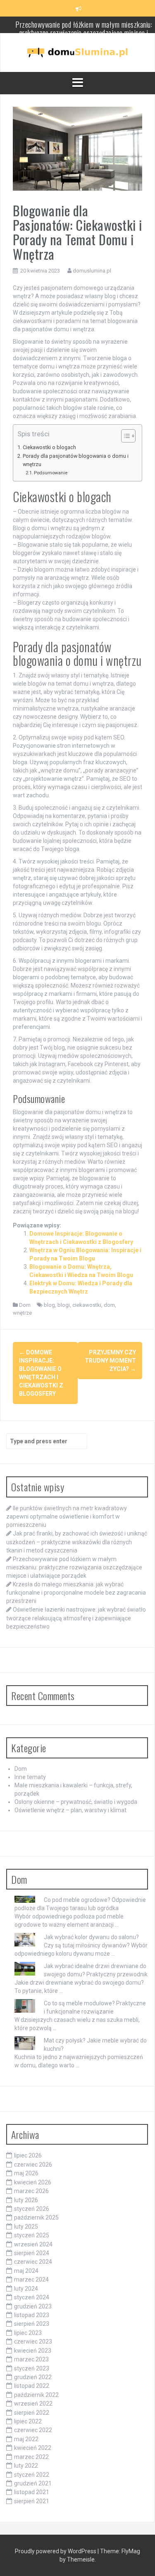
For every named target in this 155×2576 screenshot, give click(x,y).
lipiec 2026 (28, 2155)
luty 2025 (26, 2227)
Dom (25, 1305)
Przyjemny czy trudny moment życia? (110, 1361)
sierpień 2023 (32, 2324)
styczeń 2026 (32, 2209)
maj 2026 (26, 2173)
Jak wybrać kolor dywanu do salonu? (91, 1937)
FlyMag (131, 2551)
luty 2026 (26, 2200)
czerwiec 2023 (33, 2342)
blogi (64, 1305)
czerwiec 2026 (33, 2165)
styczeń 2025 (32, 2235)
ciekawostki (87, 1305)
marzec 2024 (31, 2279)
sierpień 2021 (32, 2501)
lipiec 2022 (28, 2421)
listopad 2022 (32, 2386)
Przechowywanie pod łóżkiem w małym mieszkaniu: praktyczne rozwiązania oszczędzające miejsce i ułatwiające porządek (74, 1567)
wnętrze (22, 1313)
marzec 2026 (31, 2191)
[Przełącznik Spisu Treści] (124, 436)
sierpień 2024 (32, 2253)
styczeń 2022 (32, 2475)
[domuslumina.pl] (78, 52)
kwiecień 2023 (33, 2351)
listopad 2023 (32, 2315)
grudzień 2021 (33, 2483)
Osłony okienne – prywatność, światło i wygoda (76, 1802)
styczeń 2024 (32, 2297)
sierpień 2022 (32, 2413)
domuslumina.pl (92, 271)
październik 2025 (36, 2217)
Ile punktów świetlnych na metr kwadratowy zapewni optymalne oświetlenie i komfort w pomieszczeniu (67, 1516)
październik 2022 (36, 2395)
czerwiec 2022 (33, 2430)
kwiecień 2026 (33, 2182)
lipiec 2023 (28, 2333)
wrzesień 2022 (33, 2404)
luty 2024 (26, 2289)
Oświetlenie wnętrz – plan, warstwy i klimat (70, 1810)
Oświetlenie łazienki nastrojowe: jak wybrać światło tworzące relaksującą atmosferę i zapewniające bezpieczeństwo (76, 1618)
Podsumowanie (51, 473)
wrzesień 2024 (33, 2244)
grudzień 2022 (33, 2377)
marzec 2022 (31, 2457)
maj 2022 (26, 2439)
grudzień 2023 (33, 2306)
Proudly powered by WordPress (56, 2551)
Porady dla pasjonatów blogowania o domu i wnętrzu (76, 460)
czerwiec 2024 (33, 2262)
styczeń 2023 (32, 2368)
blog (49, 1305)
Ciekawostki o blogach (49, 447)
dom (109, 1305)
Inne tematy (30, 1777)
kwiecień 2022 (33, 2448)
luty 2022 (26, 2466)
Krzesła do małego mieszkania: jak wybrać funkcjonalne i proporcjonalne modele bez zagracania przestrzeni (76, 1593)
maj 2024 (26, 2271)
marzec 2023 (31, 2359)
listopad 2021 (32, 2492)
